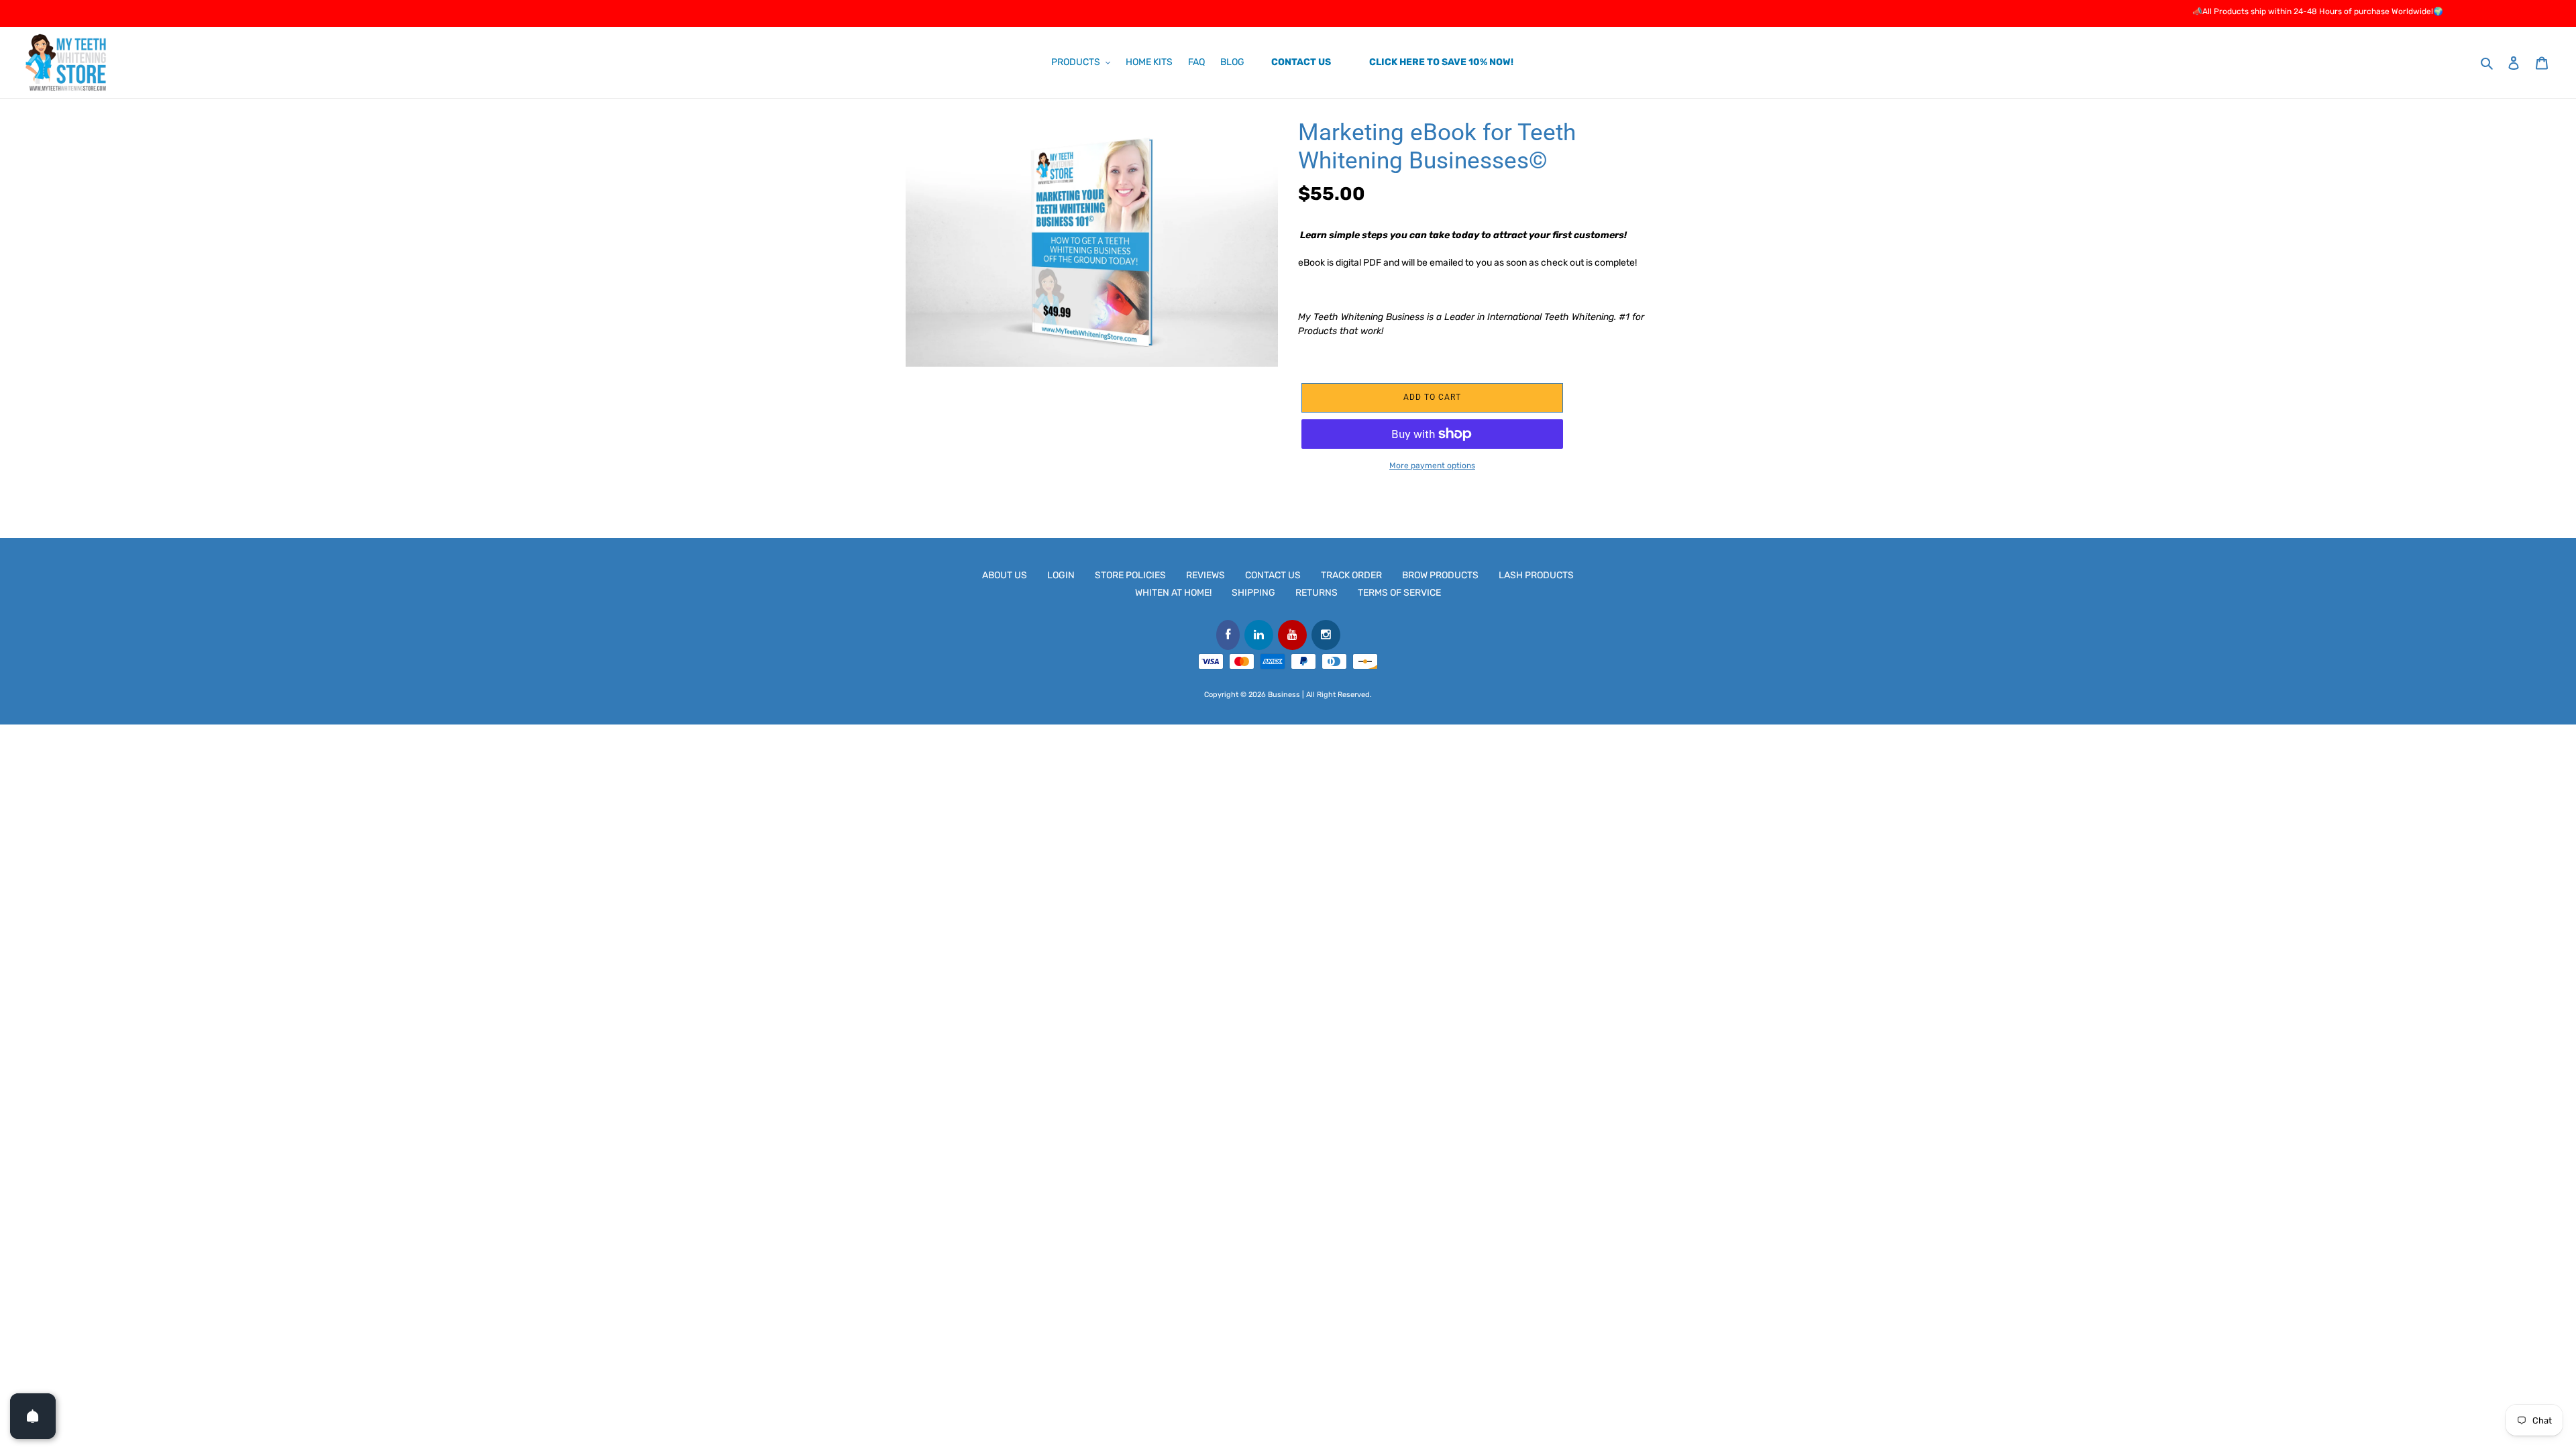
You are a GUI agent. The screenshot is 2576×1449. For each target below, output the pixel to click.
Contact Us (1273, 575)
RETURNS (1317, 593)
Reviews (1205, 575)
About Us (1005, 575)
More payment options (1432, 466)
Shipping (1253, 593)
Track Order (1351, 575)
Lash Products (1536, 575)
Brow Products (1440, 575)
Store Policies (1130, 575)
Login (1061, 575)
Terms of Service (1399, 593)
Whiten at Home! (1173, 593)
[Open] (33, 1416)
